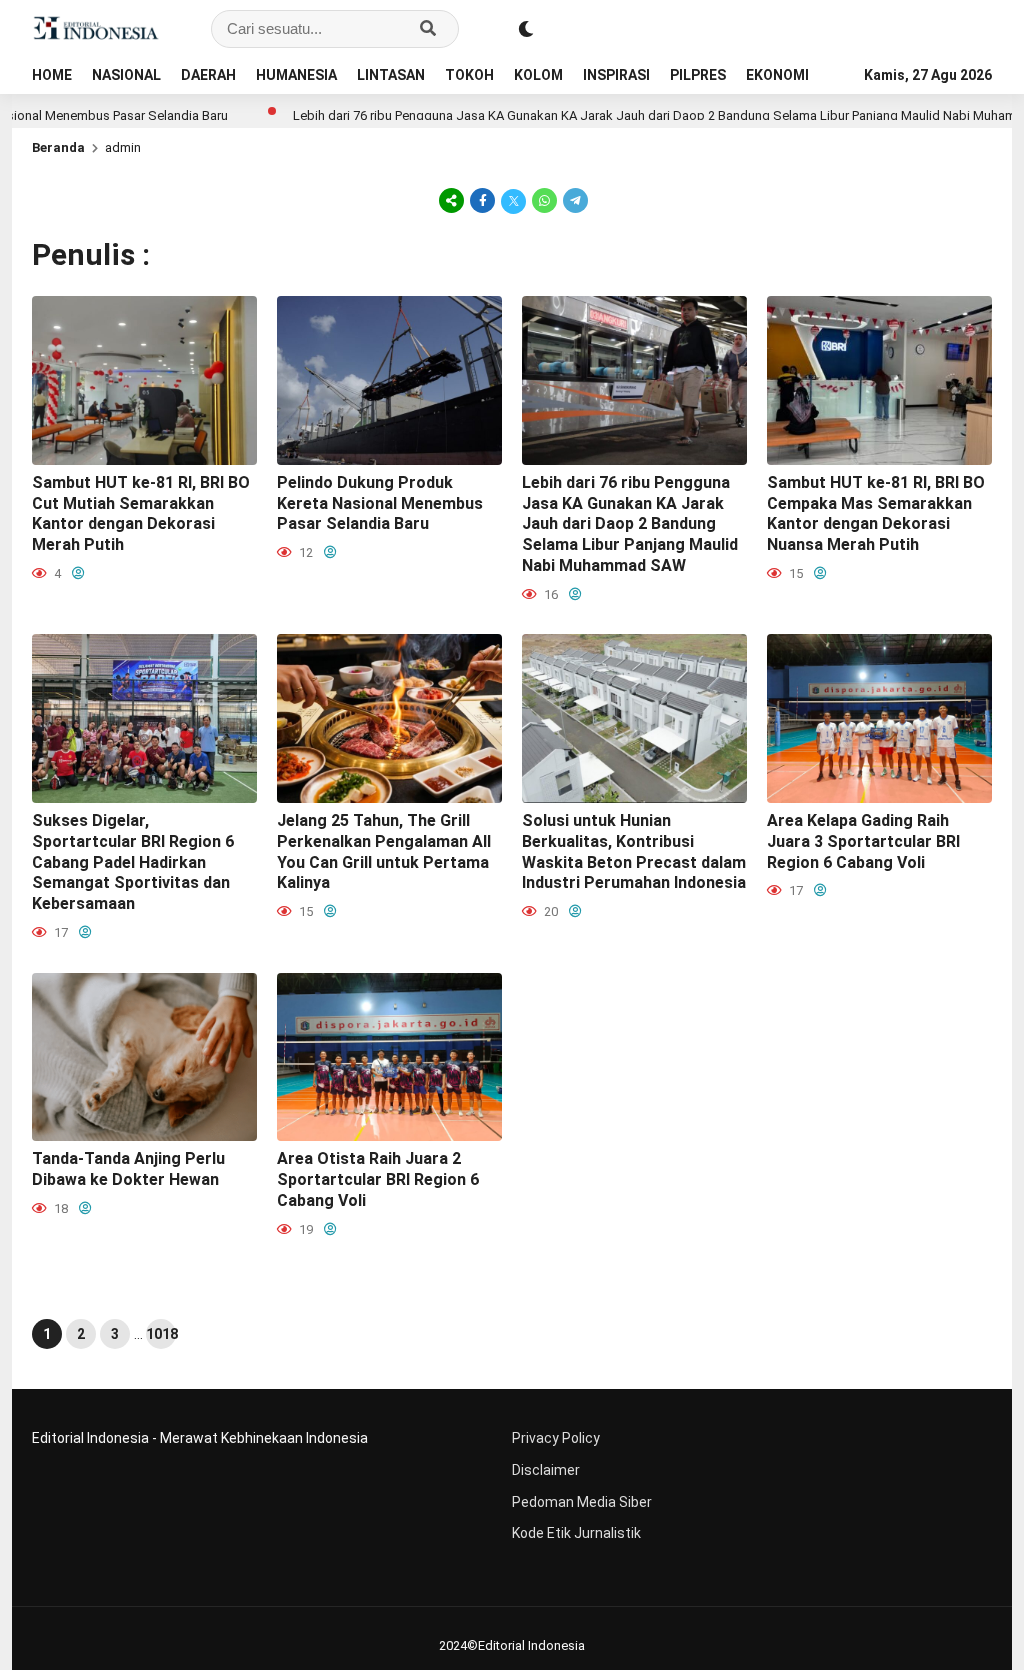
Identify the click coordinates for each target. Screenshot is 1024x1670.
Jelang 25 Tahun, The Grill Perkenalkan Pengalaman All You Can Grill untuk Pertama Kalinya (384, 851)
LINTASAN (391, 75)
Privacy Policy (556, 1438)
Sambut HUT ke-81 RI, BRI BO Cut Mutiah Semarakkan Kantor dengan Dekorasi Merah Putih (141, 513)
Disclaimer (546, 1470)
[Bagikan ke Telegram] (574, 200)
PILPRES (698, 75)
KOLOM (538, 75)
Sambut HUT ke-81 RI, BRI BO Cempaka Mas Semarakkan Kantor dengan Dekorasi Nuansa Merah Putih (876, 513)
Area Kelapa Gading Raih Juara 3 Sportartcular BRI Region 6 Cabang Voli (863, 841)
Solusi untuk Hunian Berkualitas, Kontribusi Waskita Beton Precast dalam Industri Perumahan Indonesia (634, 851)
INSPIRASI (616, 75)
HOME (52, 75)
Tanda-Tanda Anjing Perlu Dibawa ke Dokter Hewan (128, 1169)
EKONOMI (777, 75)
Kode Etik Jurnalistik (576, 1533)
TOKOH (469, 75)
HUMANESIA (296, 75)
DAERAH (208, 75)
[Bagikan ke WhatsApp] (544, 200)
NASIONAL (126, 75)
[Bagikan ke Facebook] (482, 200)
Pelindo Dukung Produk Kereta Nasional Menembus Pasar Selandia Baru (380, 503)
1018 (161, 1334)
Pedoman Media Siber (582, 1502)
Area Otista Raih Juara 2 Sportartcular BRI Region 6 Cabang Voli (378, 1179)
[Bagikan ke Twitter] (513, 200)
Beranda (58, 147)
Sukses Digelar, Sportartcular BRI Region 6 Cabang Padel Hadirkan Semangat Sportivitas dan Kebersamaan (133, 862)
